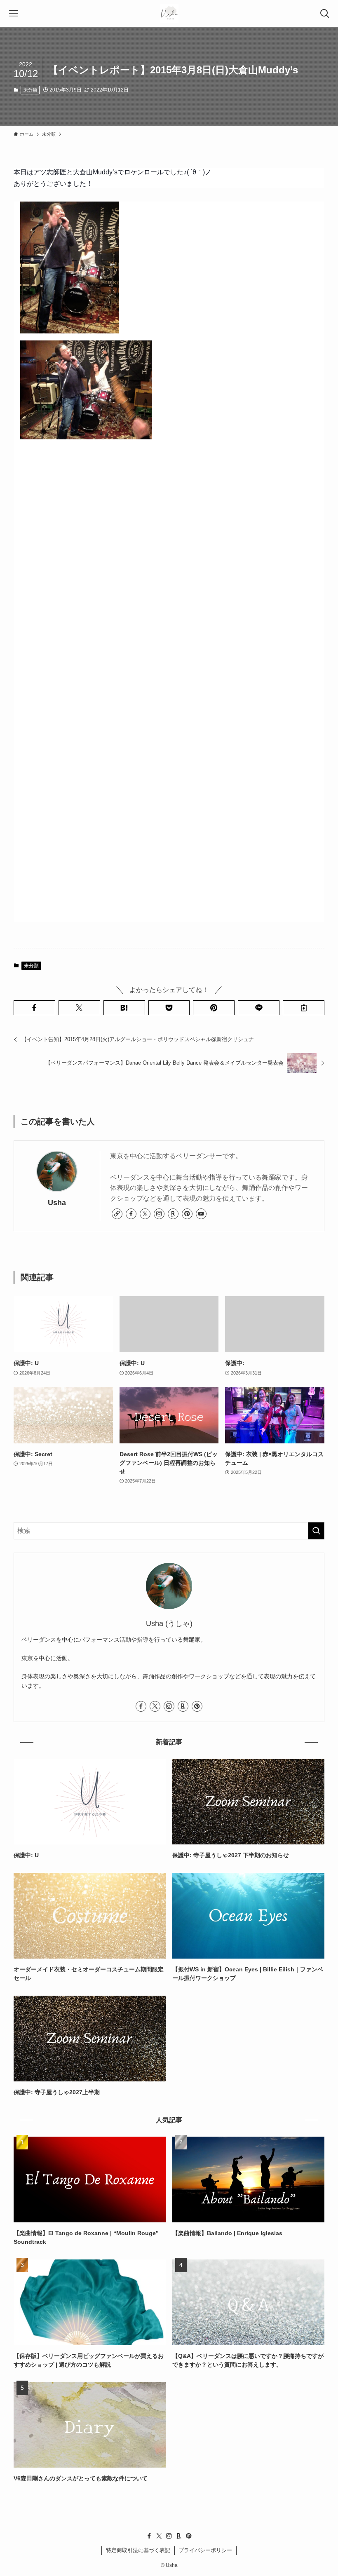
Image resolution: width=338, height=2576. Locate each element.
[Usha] (169, 13)
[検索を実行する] (316, 1531)
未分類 (30, 90)
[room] (173, 1214)
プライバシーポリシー (205, 2550)
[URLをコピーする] (304, 1008)
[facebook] (131, 1214)
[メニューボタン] (13, 13)
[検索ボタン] (325, 13)
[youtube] (201, 1214)
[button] (34, 1008)
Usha (57, 1203)
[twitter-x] (145, 1214)
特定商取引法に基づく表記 (138, 2550)
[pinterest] (187, 1214)
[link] (117, 1214)
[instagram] (159, 1214)
